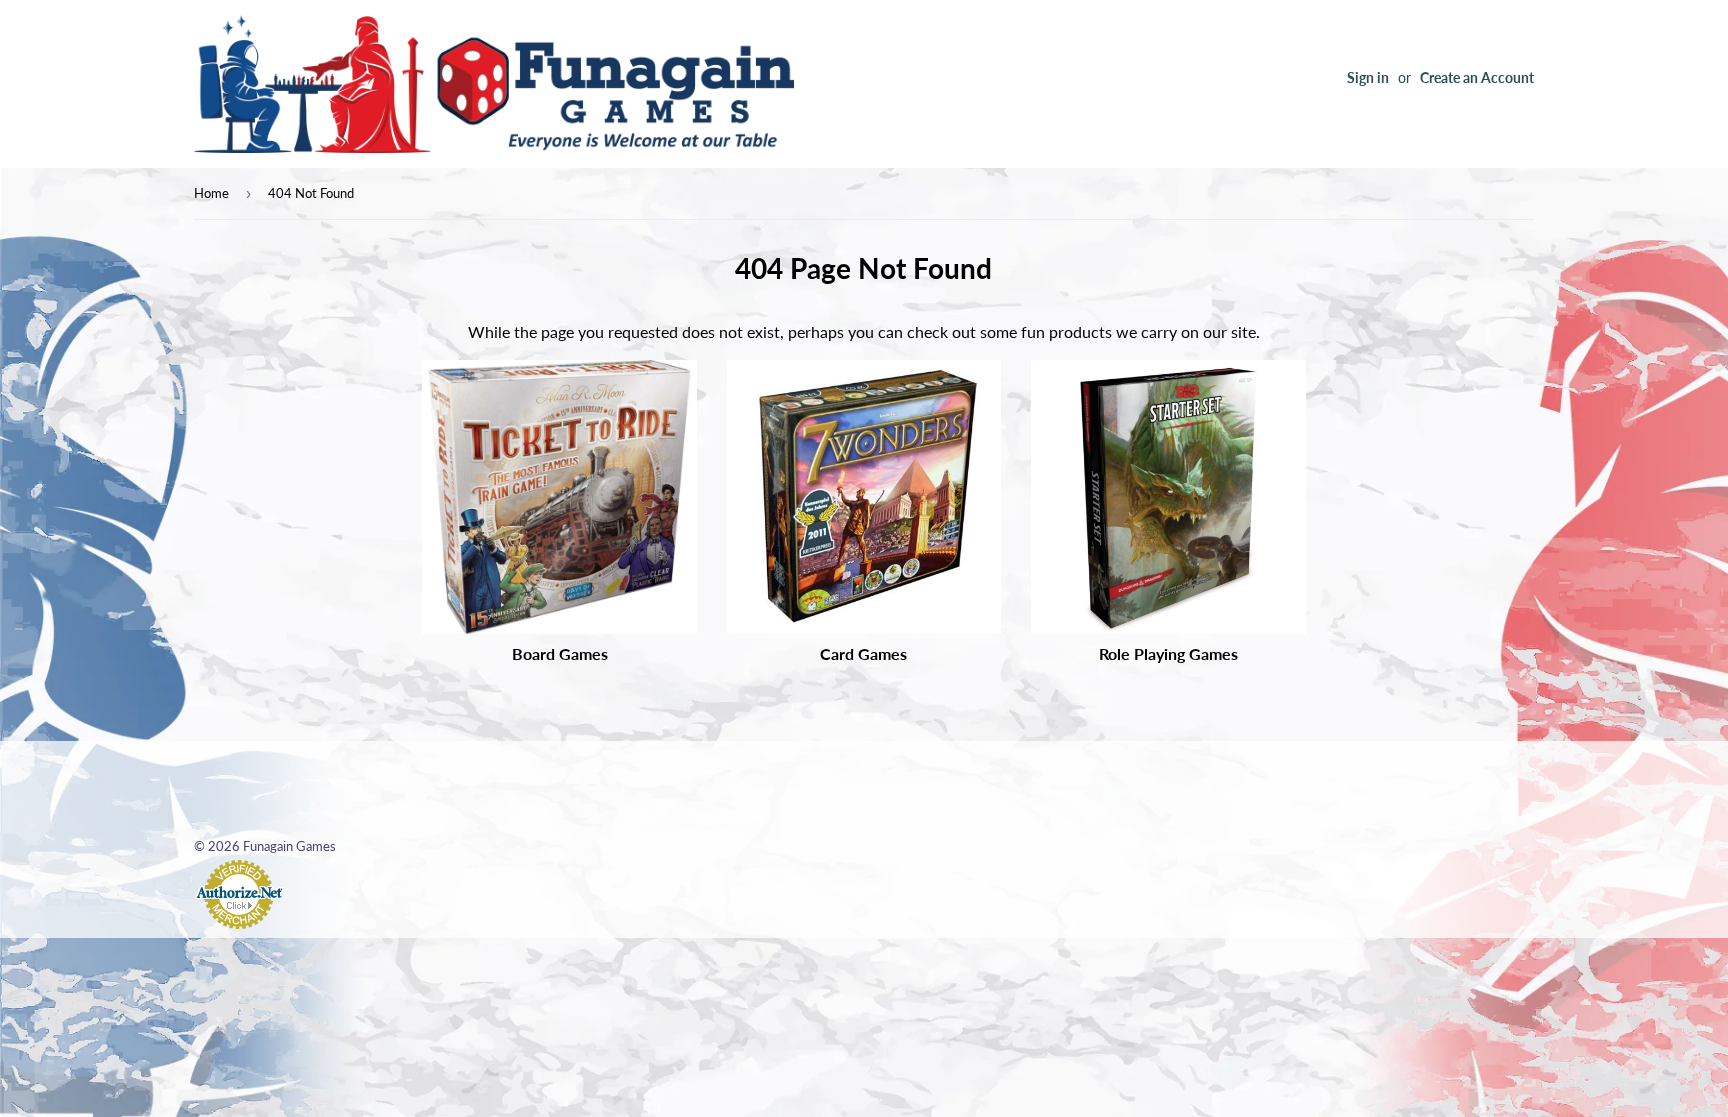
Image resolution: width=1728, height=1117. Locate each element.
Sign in (1368, 78)
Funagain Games (289, 846)
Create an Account (1477, 78)
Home (211, 193)
